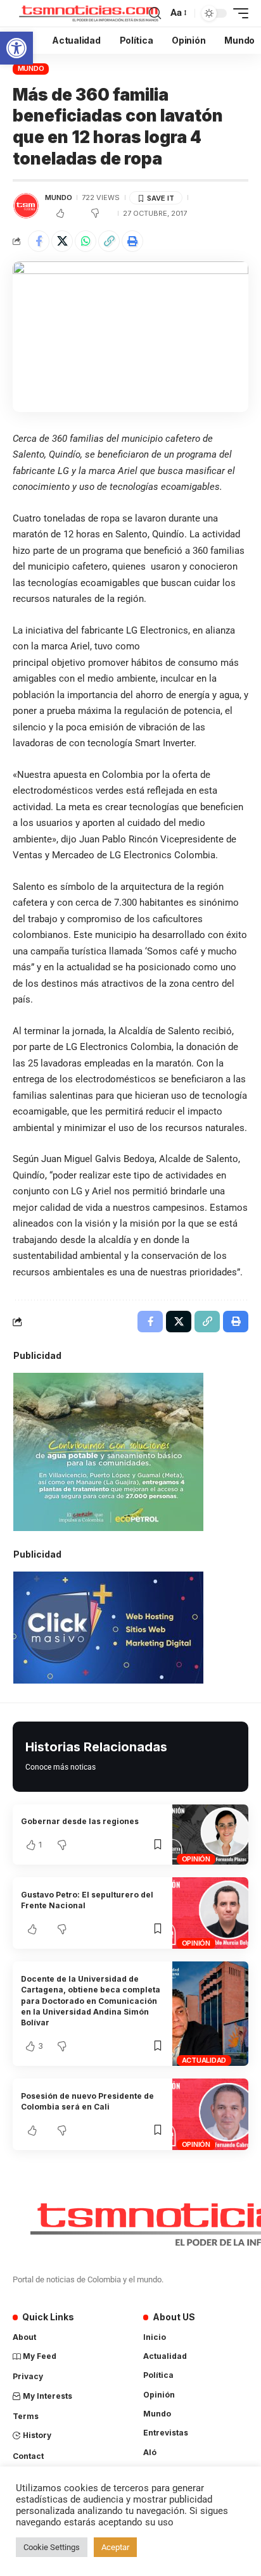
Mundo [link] (31, 68)
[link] (16, 48)
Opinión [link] (196, 1859)
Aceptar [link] (115, 2547)
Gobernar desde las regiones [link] (80, 1821)
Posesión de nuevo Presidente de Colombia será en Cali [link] (87, 2101)
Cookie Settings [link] (52, 2547)
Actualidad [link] (204, 2060)
